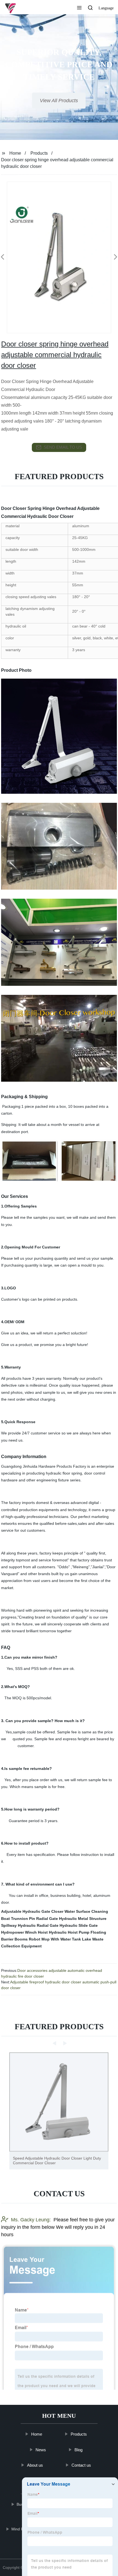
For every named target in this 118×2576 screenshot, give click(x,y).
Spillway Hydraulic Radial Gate (30, 1925)
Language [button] (106, 8)
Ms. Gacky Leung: (31, 2220)
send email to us (63, 447)
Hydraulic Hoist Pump (69, 1932)
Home (15, 153)
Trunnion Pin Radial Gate (34, 1919)
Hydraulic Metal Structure (83, 1919)
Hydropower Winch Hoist (24, 1932)
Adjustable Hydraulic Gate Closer (32, 1911)
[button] (79, 8)
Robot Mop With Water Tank (55, 1939)
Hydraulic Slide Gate (79, 1925)
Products (39, 153)
